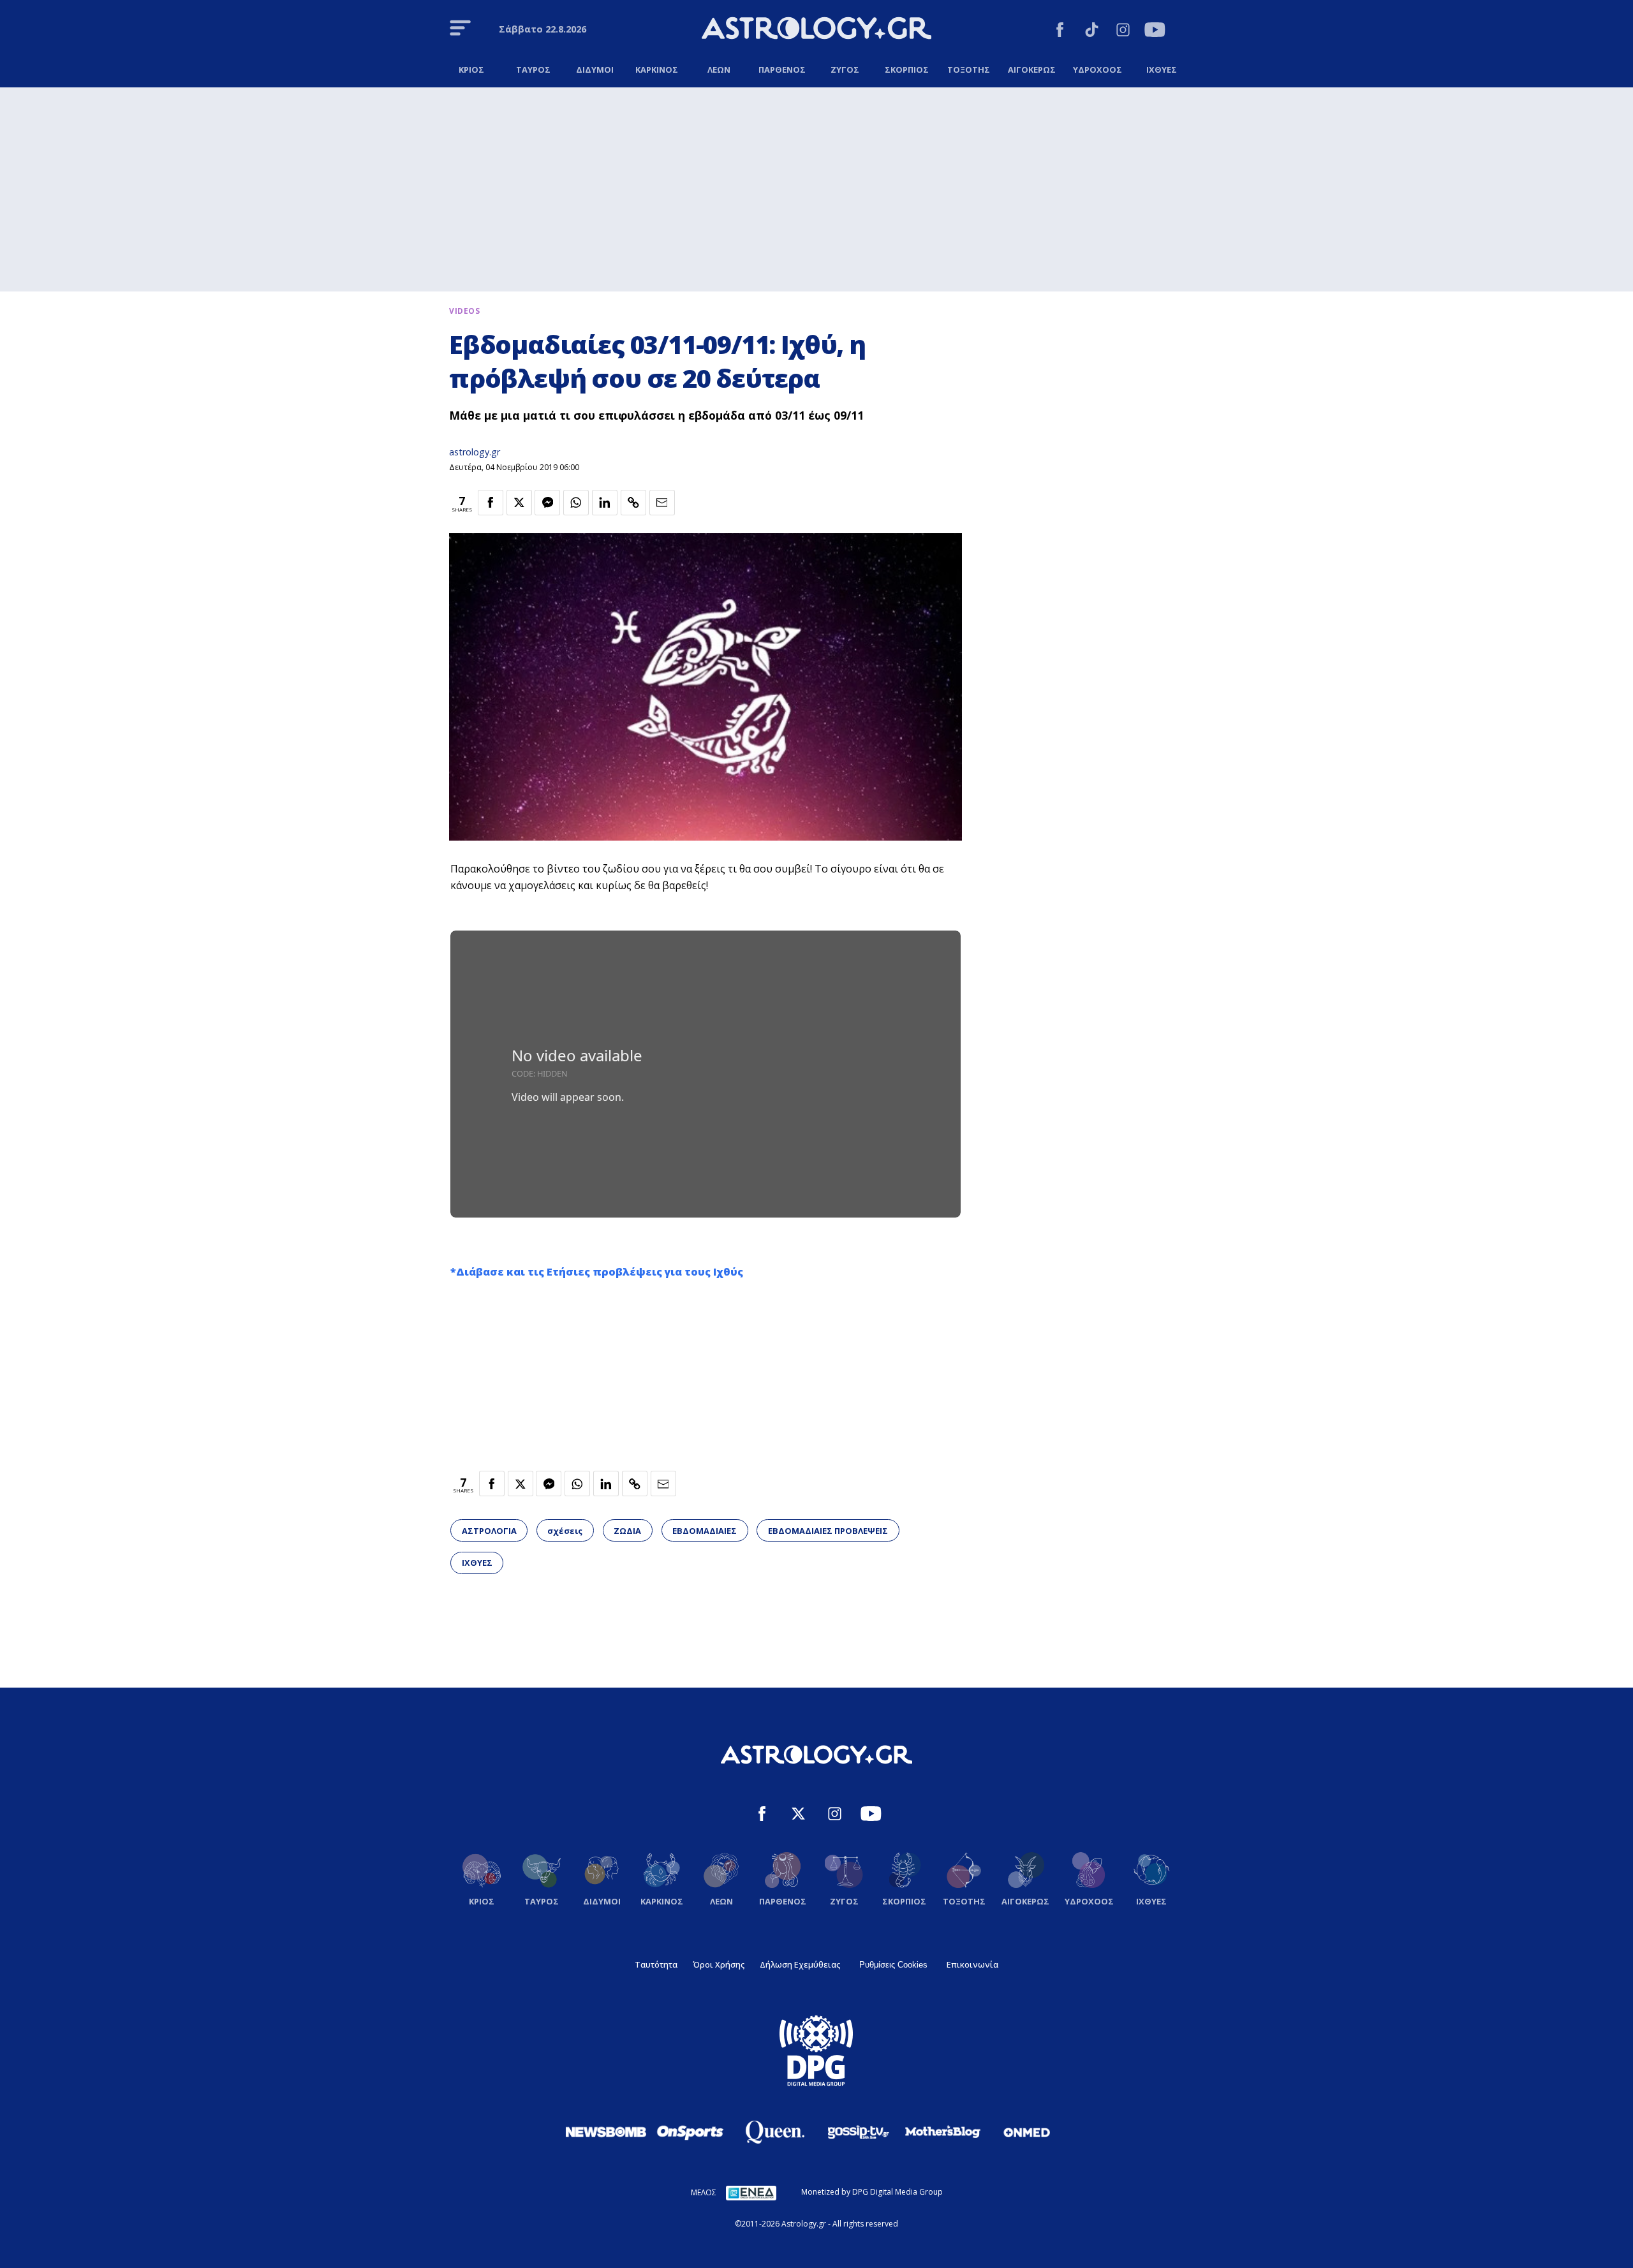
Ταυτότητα (656, 1964)
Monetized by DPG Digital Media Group (872, 2192)
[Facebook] (1060, 32)
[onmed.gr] (1027, 2132)
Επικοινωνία (972, 1964)
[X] (798, 1815)
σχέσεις (565, 1531)
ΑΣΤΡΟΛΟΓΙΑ (489, 1531)
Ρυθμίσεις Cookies (893, 1965)
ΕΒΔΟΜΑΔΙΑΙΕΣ (705, 1531)
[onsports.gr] (690, 2132)
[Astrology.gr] (816, 30)
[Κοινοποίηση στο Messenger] (547, 503)
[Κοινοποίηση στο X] (519, 503)
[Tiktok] (1092, 32)
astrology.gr (475, 452)
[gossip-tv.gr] (859, 2132)
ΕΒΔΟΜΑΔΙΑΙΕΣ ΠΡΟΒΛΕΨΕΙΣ (828, 1531)
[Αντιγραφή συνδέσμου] (633, 503)
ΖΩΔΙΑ (627, 1531)
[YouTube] (1155, 32)
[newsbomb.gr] (606, 2132)
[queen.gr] (774, 2132)
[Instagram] (1123, 32)
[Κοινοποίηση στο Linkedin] (605, 503)
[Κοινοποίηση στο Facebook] (491, 503)
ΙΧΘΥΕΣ (477, 1563)
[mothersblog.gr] (943, 2132)
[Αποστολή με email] (662, 503)
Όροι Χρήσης (719, 1964)
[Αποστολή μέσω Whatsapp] (576, 503)
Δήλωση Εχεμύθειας (800, 1964)
